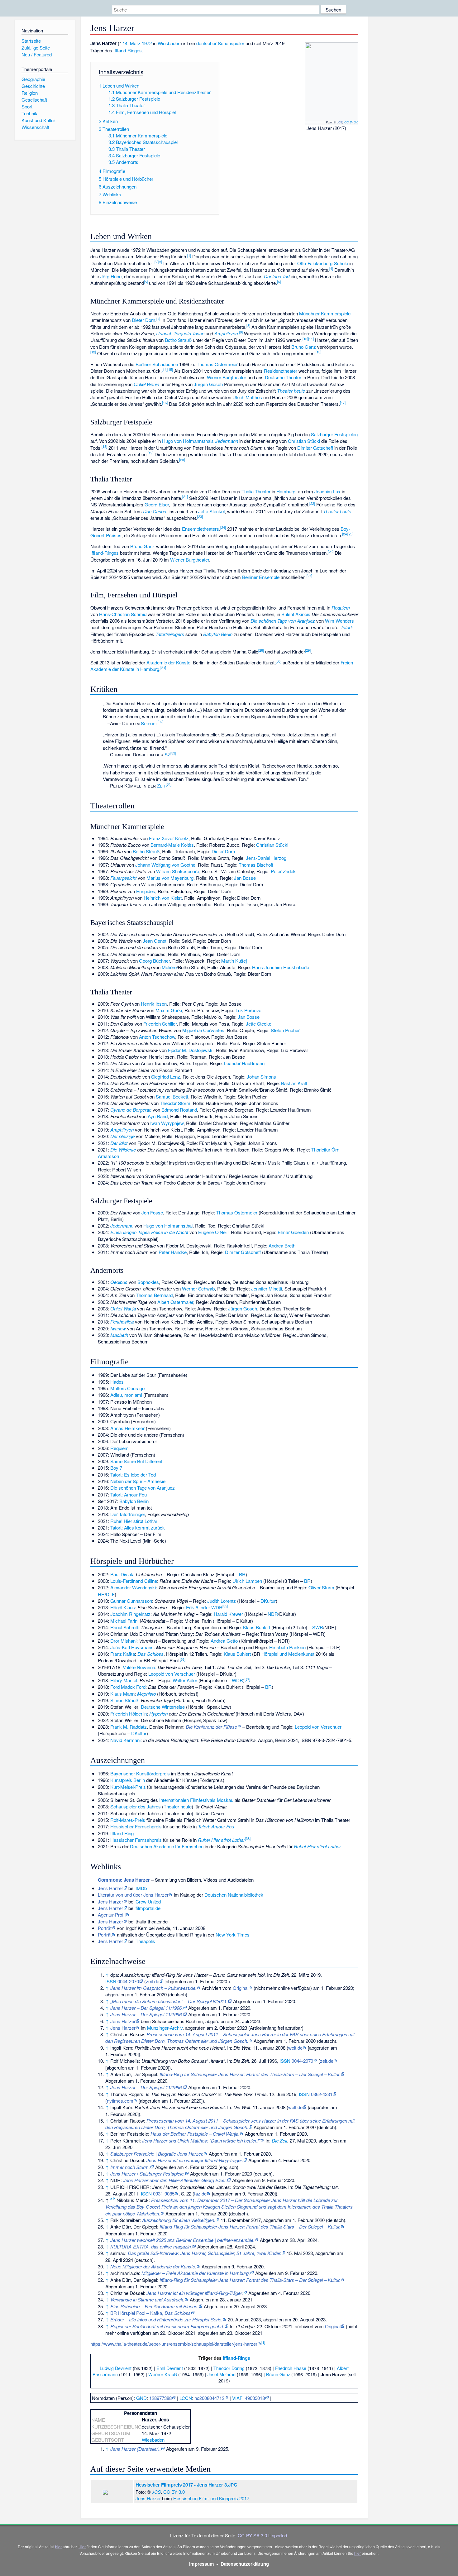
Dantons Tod (277, 276)
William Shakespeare (178, 871)
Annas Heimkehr (127, 1428)
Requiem (341, 608)
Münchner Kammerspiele (325, 313)
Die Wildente (123, 1149)
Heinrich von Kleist (163, 898)
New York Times (233, 1934)
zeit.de (153, 1981)
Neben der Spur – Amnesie (138, 1481)
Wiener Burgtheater (227, 377)
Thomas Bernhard (154, 1295)
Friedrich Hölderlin (129, 1714)
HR (101, 1594)
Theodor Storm (175, 1103)
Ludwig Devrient (116, 2368)
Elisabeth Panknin (287, 1647)
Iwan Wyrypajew (167, 1123)
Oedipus (119, 1282)
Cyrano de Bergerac (131, 1110)
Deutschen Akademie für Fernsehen (167, 1846)
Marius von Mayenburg (170, 878)
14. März (131, 43)
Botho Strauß (178, 340)
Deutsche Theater (283, 377)
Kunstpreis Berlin (128, 1780)
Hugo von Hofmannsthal (168, 1226)
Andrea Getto (224, 1641)
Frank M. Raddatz (129, 1727)
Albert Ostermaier (175, 1302)
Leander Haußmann (244, 1063)
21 (185, 496)
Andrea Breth (282, 1245)
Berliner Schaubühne (157, 364)
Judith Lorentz (222, 1601)
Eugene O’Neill (213, 1232)
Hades (117, 1382)
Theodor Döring (229, 2368)
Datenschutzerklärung (245, 2564)
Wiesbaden (169, 43)
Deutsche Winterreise (163, 1707)
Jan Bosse (245, 878)
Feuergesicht (123, 878)
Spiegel (149, 723)
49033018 (255, 2398)
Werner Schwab (198, 1288)
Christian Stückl (304, 441)
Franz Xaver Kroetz (169, 838)
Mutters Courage (127, 1388)
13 (318, 352)
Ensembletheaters (200, 529)
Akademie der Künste (168, 662)
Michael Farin (124, 1621)
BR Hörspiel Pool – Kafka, (150, 2313)
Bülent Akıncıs (296, 614)
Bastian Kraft (294, 1083)
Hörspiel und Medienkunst (288, 1654)
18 (104, 446)
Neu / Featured (37, 54)
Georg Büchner (154, 961)
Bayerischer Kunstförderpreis (140, 1773)
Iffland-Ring (122, 1833)
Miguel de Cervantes (203, 1030)
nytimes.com (120, 2101)
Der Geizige (122, 1136)
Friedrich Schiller (160, 1024)
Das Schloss (150, 1654)
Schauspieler (231, 43)
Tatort (346, 627)
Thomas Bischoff (256, 865)
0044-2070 (128, 1981)
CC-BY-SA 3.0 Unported (262, 2535)
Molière (169, 967)
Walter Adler (185, 1680)
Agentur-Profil (112, 1915)
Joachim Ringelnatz (130, 1614)
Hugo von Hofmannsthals (188, 441)
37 (247, 1679)
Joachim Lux (327, 491)
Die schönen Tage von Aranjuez (283, 621)
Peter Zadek (283, 871)
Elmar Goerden (293, 1232)
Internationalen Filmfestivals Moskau (196, 1800)
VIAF (237, 2398)
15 (170, 369)
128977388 (160, 2398)
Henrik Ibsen (154, 1004)
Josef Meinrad (222, 2374)
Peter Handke (173, 1252)
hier (58, 2547)
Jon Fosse (152, 1212)
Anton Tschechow (157, 1037)
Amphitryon (226, 333)
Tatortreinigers (170, 634)
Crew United (148, 1901)
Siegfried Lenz (166, 1077)
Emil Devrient (170, 2368)
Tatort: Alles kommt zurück (138, 1527)
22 (312, 503)
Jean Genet (155, 941)
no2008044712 (209, 2398)
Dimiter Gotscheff (315, 448)
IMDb (141, 1888)
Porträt (105, 1928)
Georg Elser (157, 504)
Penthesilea (122, 1322)
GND (141, 2398)
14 (165, 369)
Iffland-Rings (236, 2358)
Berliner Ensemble (261, 577)
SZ (167, 754)
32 (160, 722)
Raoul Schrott (124, 1627)
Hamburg (286, 491)
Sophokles (148, 1282)
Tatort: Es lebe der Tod (133, 1475)
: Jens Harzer (124, 1880)
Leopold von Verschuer (172, 1674)
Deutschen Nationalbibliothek (234, 1895)
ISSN (111, 1981)
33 (173, 753)
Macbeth (119, 1335)
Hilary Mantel (124, 1680)
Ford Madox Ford (128, 1687)
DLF (110, 1594)
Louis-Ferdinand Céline (134, 1581)
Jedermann (227, 441)
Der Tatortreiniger (128, 1514)
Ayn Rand (158, 1116)
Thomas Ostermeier (217, 364)
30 (279, 661)
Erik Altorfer (198, 1607)
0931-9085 (164, 2193)
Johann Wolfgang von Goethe (165, 865)
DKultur (268, 1601)
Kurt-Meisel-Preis (128, 1787)
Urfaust (164, 333)
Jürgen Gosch (208, 384)
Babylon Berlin (218, 634)
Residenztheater (281, 371)
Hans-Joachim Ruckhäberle (281, 967)
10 (305, 339)
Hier (82, 2547)
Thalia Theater (256, 491)
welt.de (295, 2048)
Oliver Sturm (321, 1587)
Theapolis (145, 1941)
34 (169, 784)
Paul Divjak (122, 1574)
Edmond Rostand (179, 1110)
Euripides (146, 891)
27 (309, 576)
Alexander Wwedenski (133, 1587)
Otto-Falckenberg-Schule (323, 263)
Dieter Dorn (143, 320)
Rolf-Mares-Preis (128, 1820)
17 (343, 403)
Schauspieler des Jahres (136, 1806)
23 (200, 516)
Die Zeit (279, 2140)
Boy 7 (116, 1468)
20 (182, 460)
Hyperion (158, 1714)
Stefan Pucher (285, 1030)
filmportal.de (148, 1908)
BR (242, 1574)
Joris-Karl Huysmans (132, 1647)
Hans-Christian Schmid (123, 614)
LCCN (186, 2398)
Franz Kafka (123, 1654)
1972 (147, 43)
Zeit (161, 785)
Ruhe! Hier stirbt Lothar (134, 1521)
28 (261, 650)
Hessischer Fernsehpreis (136, 1826)
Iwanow (118, 1328)
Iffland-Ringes (128, 50)
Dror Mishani (123, 1641)
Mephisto (146, 1694)
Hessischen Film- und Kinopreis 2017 (211, 2498)
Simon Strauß (124, 1700)
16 (165, 403)
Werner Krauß (163, 2374)
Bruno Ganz (304, 347)
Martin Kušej (234, 961)
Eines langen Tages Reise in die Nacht (149, 1232)
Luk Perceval (249, 1010)
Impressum (202, 2564)
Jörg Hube (111, 276)
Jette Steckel (211, 511)
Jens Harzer (110, 1888)
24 (223, 527)
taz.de (200, 2193)
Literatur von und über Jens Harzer (133, 1895)
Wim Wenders (339, 621)
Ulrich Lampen (247, 1581)
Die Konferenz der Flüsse (211, 1727)
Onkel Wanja (146, 384)
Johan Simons (261, 1077)
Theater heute (291, 391)
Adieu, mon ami (126, 1395)
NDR (273, 1614)
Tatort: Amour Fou (129, 1494)
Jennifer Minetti (267, 1288)
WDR (217, 1607)
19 (150, 453)
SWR (318, 1627)
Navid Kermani (125, 1740)
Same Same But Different (136, 1461)
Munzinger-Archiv (165, 2028)
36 (183, 1659)
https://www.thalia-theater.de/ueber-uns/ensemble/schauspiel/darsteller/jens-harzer (174, 2344)
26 (331, 552)
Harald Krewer (228, 1614)
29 (308, 650)
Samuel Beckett (172, 1096)
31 (163, 668)
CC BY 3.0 (351, 122)
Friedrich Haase (291, 2368)
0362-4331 (322, 2094)
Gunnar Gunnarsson (131, 1601)
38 (248, 1838)
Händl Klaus (123, 1607)
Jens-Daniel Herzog (266, 858)
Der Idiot (119, 1143)
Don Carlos (155, 511)
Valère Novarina (139, 1667)
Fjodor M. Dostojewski (191, 1050)
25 (351, 534)
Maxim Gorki (169, 1010)
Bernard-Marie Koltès (172, 845)
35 (225, 1606)
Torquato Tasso (189, 333)
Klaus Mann (122, 1694)
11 (311, 339)
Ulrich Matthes (247, 397)
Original (241, 1988)
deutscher (206, 43)
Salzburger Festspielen (334, 434)
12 (93, 352)
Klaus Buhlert (257, 1627)
